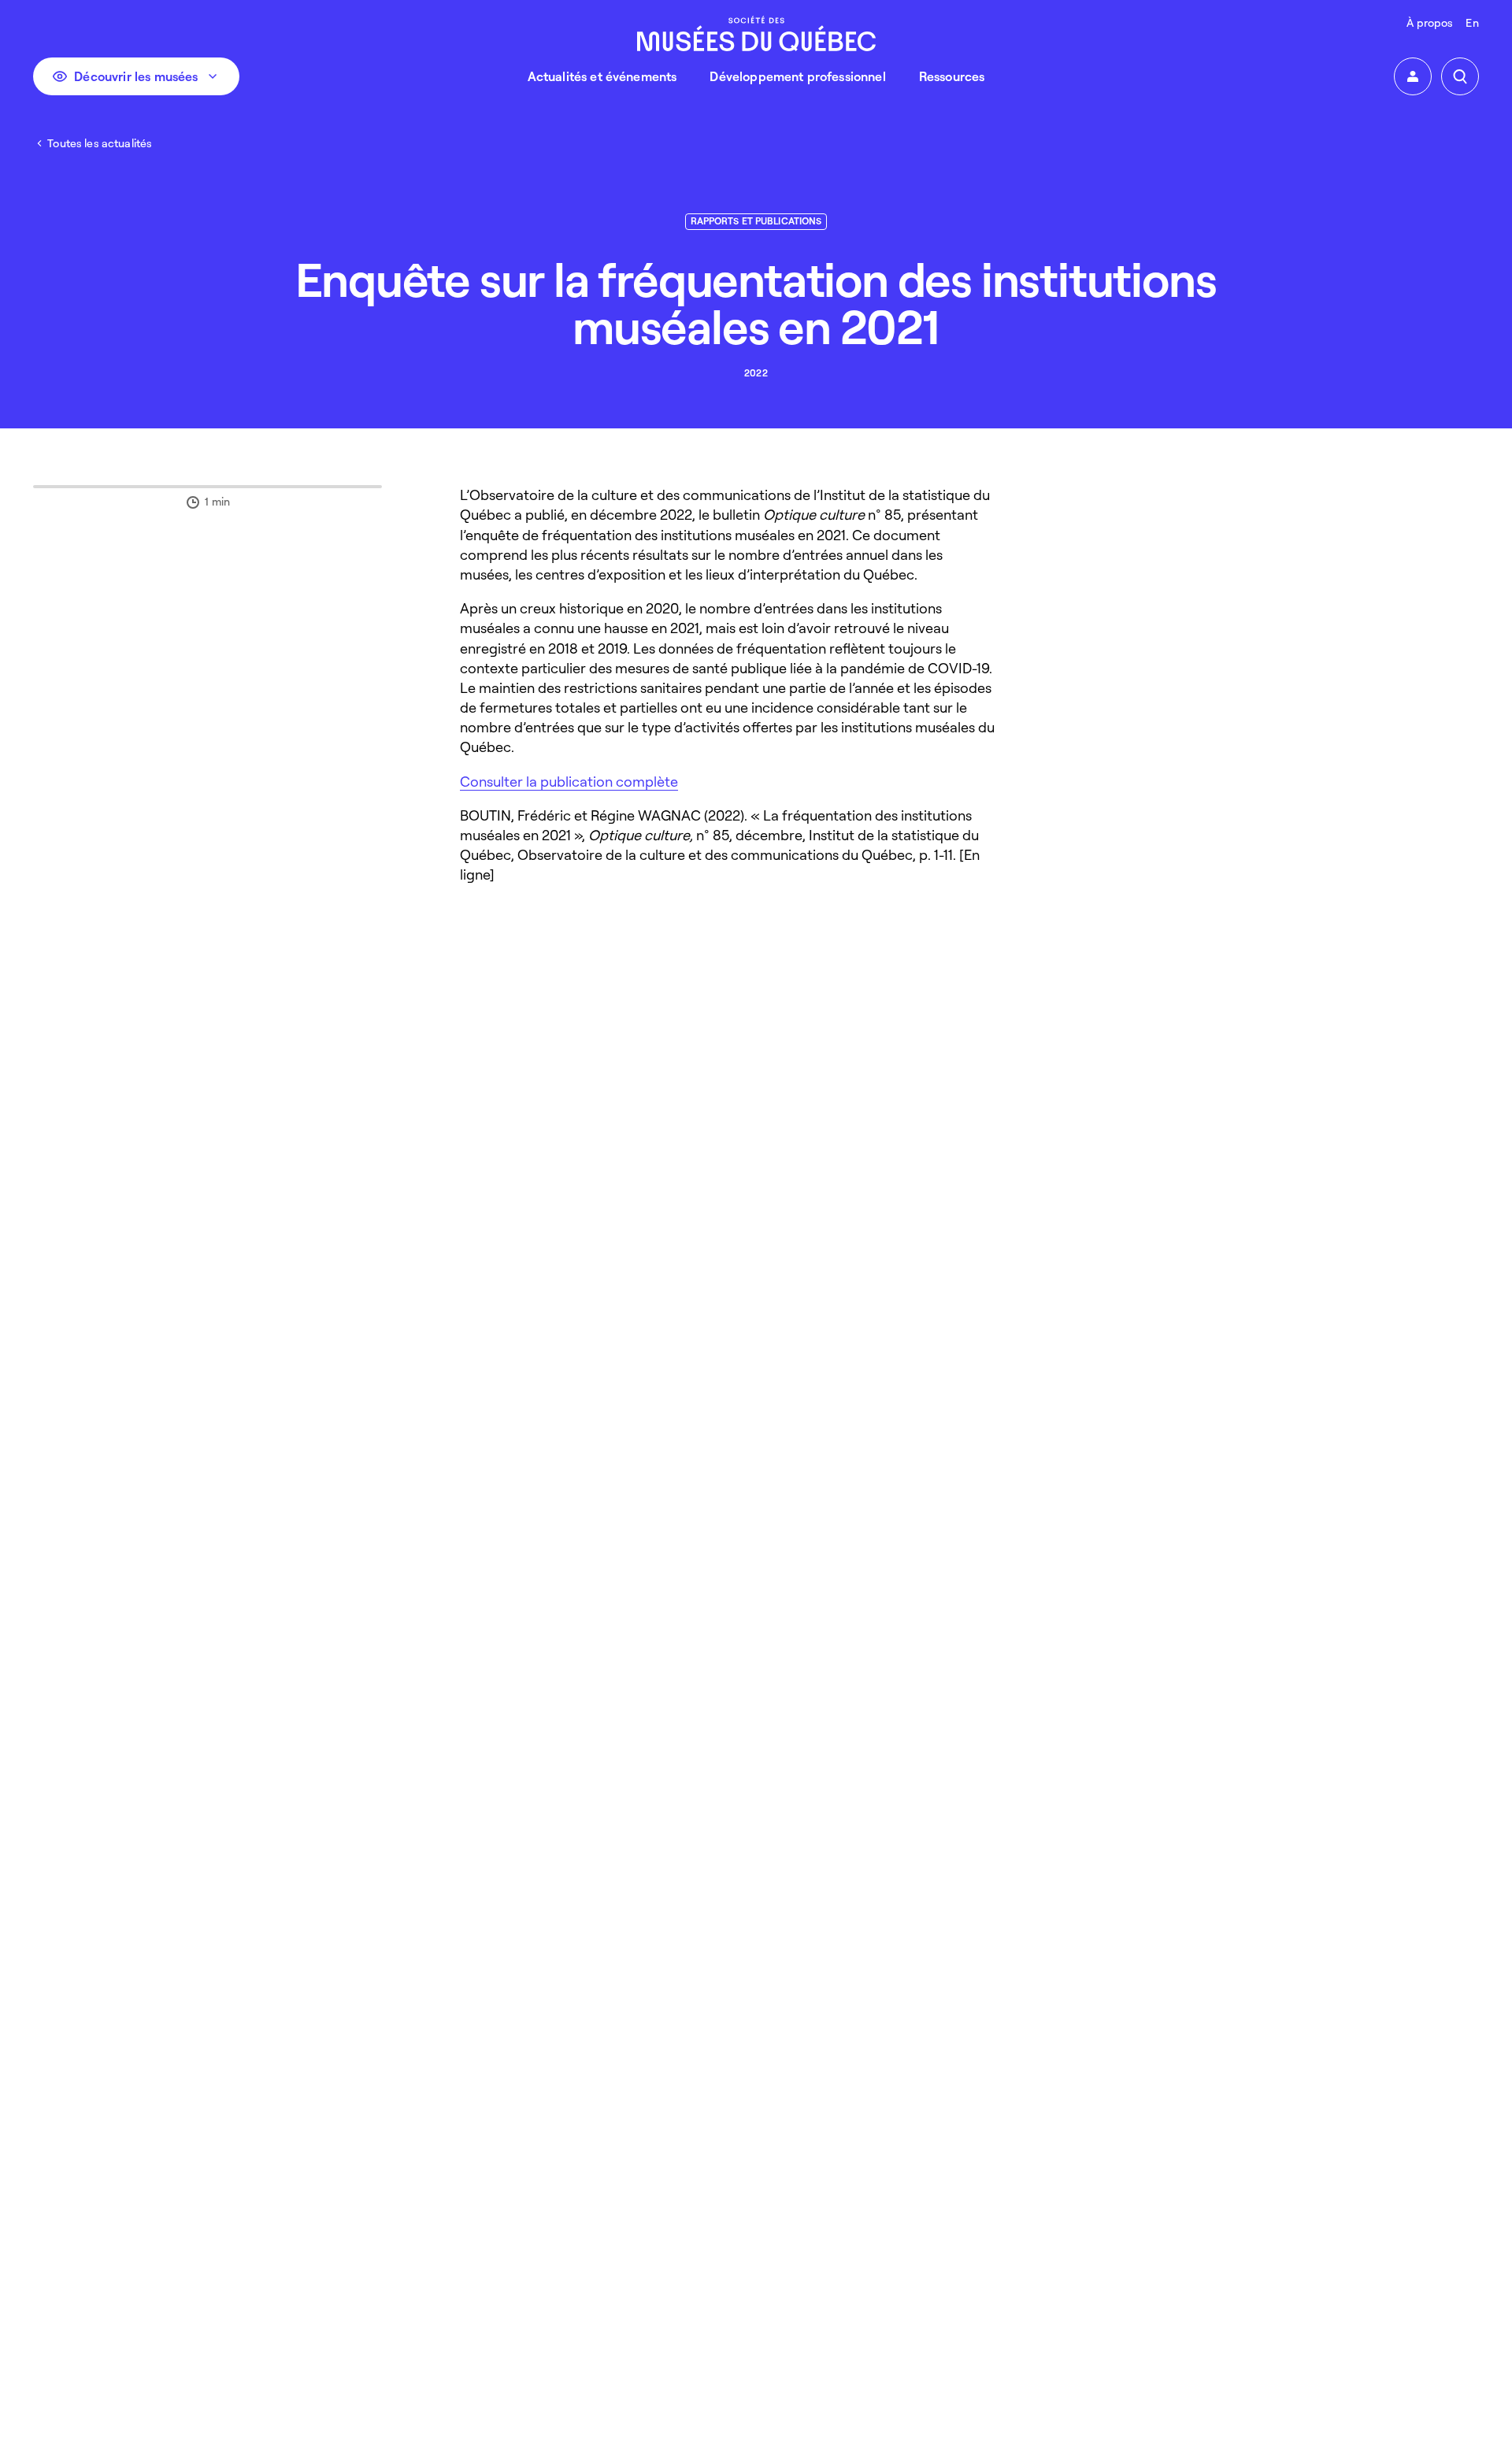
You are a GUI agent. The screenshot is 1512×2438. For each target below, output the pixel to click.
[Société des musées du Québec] (756, 33)
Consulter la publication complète (569, 781)
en (1472, 22)
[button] (1413, 76)
